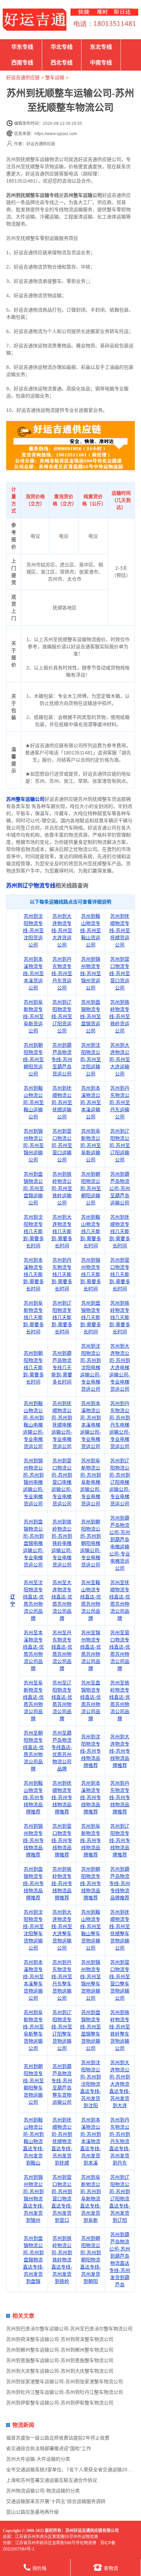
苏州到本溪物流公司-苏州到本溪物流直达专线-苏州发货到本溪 (91, 2141)
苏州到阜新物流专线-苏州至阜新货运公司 (33, 1016)
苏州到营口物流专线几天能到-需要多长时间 (120, 1274)
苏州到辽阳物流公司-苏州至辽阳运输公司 (120, 1145)
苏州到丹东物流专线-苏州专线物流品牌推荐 (120, 1797)
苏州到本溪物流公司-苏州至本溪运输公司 (91, 1102)
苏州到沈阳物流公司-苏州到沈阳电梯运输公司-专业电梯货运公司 (91, 1367)
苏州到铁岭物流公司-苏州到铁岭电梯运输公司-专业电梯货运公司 (62, 1543)
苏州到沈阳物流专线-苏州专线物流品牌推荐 (91, 1751)
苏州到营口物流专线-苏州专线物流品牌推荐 (62, 1840)
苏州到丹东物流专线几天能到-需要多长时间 (62, 1274)
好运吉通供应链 (23, 77)
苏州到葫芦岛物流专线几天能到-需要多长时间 (62, 1367)
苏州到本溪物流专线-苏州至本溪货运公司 (33, 973)
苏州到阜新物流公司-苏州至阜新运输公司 (91, 1145)
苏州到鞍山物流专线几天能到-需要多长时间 (91, 1231)
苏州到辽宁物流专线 (31, 886)
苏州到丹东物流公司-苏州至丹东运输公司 (120, 1102)
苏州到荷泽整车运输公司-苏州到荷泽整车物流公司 (60, 2339)
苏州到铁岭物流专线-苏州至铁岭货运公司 (120, 1016)
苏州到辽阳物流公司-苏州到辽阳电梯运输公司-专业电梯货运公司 (120, 1482)
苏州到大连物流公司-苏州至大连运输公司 (120, 1059)
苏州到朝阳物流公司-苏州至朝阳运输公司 (91, 1188)
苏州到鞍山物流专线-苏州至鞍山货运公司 (91, 930)
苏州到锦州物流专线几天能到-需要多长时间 (91, 1274)
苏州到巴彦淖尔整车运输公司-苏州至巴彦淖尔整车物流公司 (69, 2329)
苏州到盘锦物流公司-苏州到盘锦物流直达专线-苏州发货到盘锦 (33, 2260)
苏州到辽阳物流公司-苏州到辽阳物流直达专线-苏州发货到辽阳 (120, 2199)
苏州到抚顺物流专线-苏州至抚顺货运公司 (120, 930)
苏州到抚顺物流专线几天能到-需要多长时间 (120, 1231)
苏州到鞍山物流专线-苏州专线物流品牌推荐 (33, 1797)
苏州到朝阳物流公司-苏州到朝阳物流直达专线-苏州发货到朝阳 (91, 2260)
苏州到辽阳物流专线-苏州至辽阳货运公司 (62, 1016)
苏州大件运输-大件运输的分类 (38, 2459)
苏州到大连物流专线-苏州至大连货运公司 (62, 930)
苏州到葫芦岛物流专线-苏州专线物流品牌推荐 (120, 1883)
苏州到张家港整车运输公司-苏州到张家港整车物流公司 (65, 2382)
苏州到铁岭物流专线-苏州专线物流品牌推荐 (62, 1883)
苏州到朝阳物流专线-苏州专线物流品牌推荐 (91, 1883)
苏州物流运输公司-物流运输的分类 (43, 2491)
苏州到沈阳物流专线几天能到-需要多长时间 (33, 1231)
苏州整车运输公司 (25, 799)
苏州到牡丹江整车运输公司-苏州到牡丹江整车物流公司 (65, 2392)
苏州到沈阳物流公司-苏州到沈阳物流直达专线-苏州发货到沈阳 (91, 2084)
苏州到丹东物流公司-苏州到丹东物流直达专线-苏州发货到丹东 (120, 2141)
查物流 (111, 2568)
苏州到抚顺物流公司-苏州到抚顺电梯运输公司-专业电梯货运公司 (62, 1425)
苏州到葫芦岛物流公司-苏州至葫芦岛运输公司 (120, 1188)
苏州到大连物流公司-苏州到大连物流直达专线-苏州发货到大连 (120, 2084)
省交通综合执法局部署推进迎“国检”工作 (49, 2448)
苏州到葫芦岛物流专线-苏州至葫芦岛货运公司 (62, 1059)
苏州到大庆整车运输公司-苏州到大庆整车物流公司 (60, 2371)
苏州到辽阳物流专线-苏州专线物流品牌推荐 (120, 1840)
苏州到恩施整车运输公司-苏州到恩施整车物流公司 (60, 2360)
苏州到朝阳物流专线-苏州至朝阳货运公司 (33, 1059)
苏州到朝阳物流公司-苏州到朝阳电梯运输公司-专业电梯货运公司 (91, 1543)
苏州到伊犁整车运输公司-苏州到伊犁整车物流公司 (60, 2403)
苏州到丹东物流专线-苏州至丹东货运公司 (62, 973)
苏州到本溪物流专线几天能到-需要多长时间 (33, 1274)
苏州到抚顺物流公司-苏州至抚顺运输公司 (62, 1102)
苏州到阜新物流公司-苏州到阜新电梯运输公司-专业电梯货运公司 (91, 1482)
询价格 (39, 2568)
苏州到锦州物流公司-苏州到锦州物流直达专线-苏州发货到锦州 (33, 2199)
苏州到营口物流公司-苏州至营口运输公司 (62, 1145)
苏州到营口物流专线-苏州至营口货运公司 (120, 973)
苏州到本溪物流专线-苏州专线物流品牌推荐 (91, 1797)
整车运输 (55, 77)
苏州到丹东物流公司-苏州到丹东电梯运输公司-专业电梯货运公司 (120, 1425)
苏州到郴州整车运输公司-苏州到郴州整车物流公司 (60, 2350)
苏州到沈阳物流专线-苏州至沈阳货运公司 (33, 930)
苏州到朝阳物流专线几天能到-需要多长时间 (33, 1367)
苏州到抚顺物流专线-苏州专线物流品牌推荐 (62, 1797)
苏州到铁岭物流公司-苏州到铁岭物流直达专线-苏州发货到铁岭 (62, 2260)
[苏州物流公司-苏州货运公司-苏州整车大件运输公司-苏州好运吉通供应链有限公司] (35, 20)
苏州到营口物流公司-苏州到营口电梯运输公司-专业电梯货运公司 (62, 1482)
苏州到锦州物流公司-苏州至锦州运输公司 (33, 1145)
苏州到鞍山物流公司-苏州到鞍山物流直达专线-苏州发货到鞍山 (33, 2141)
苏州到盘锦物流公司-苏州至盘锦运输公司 (33, 1188)
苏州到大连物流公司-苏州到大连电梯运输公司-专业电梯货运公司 (120, 1367)
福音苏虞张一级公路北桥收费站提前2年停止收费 (58, 2438)
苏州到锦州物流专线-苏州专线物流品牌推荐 (33, 1840)
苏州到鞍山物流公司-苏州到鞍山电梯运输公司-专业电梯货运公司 (33, 1425)
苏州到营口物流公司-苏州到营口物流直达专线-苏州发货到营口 (62, 2199)
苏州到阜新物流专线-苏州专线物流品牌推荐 (91, 1840)
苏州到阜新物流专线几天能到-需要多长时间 (33, 1317)
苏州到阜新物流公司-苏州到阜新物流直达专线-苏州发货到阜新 (91, 2199)
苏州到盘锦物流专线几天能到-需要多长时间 (91, 1317)
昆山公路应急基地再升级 (33, 2512)
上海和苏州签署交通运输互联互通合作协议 (52, 2480)
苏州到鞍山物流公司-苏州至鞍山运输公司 (33, 1102)
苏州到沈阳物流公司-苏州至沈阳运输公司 (91, 1059)
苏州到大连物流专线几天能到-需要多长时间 (62, 1231)
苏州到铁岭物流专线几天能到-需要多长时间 (120, 1317)
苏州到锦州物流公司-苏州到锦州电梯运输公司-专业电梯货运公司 (33, 1482)
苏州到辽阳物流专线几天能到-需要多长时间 (62, 1317)
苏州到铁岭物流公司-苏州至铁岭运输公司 (62, 1188)
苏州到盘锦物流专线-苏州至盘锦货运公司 (91, 1016)
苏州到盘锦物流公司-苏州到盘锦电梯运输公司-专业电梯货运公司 (33, 1543)
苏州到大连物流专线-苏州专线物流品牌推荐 (120, 1751)
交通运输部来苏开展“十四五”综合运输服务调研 (56, 2501)
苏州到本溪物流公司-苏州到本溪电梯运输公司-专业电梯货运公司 (91, 1425)
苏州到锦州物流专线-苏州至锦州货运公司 (91, 973)
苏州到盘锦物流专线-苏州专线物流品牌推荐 (33, 1883)
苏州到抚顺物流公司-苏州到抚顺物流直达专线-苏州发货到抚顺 (62, 2141)
